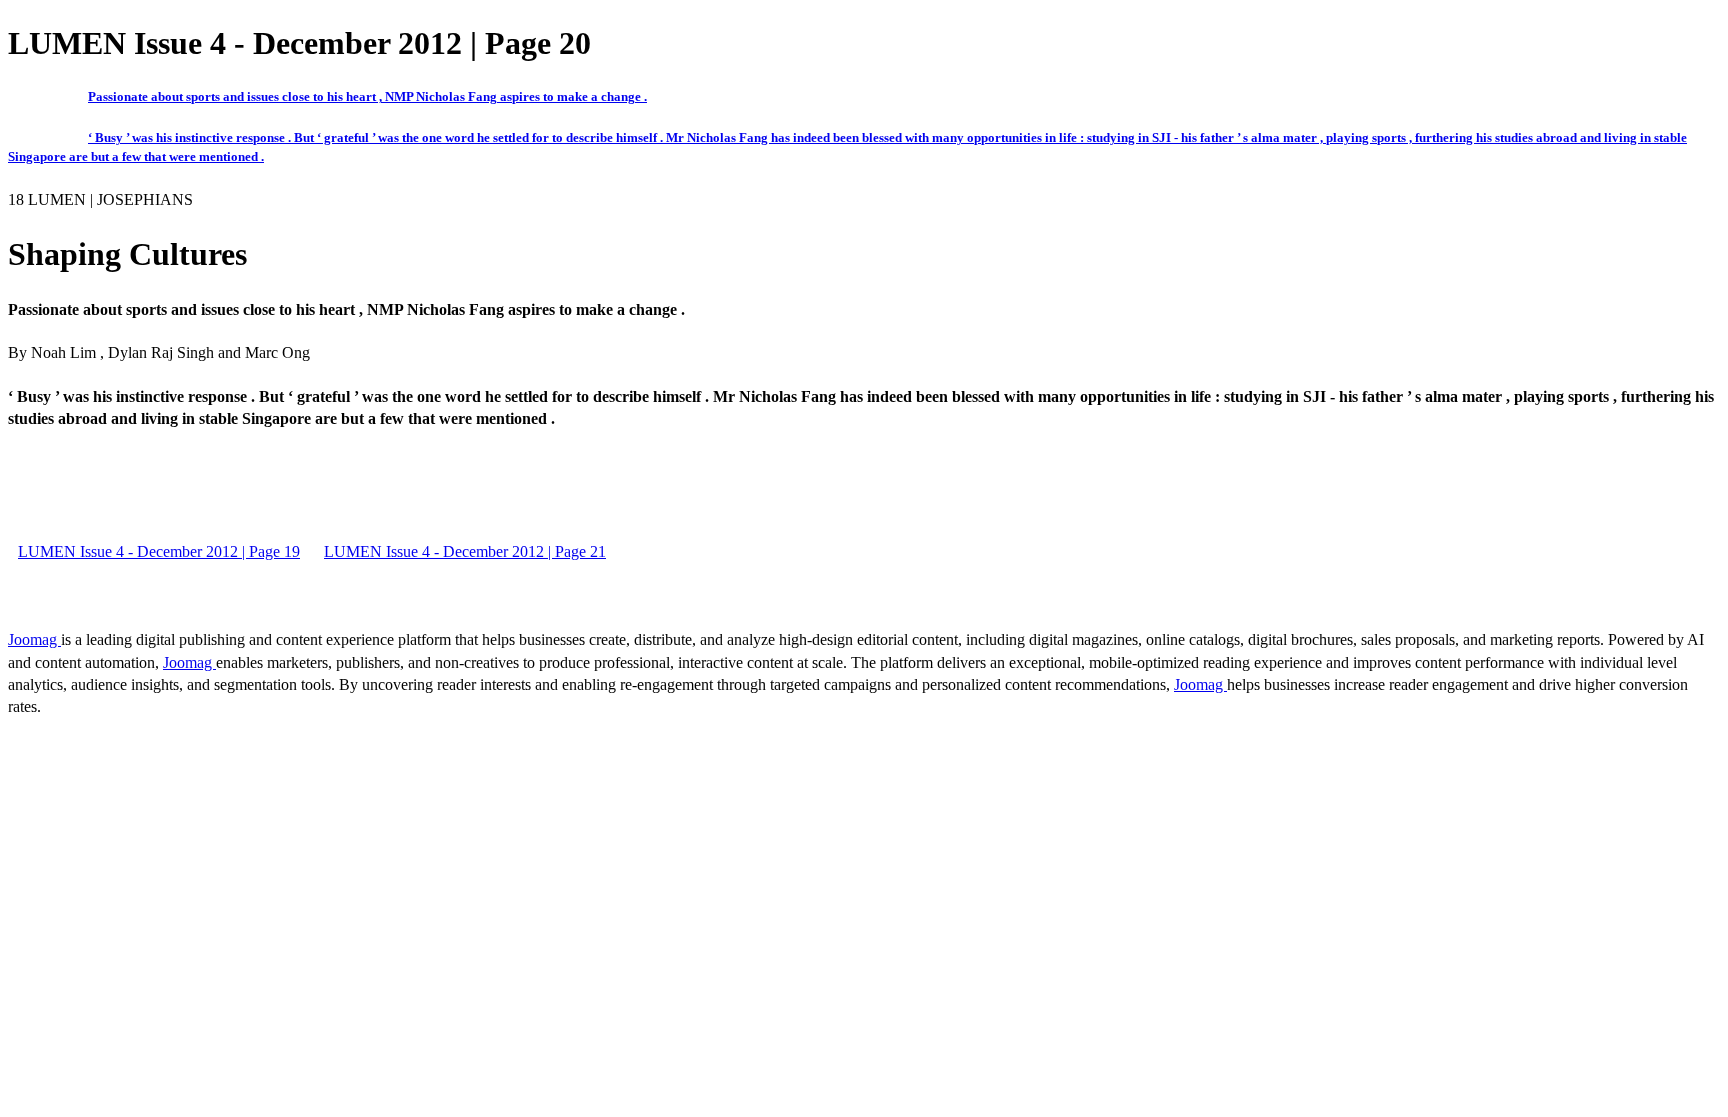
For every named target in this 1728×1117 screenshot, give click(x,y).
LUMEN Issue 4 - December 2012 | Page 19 (159, 551)
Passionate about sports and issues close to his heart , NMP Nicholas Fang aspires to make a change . (367, 96)
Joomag (34, 639)
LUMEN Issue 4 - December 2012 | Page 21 (465, 551)
